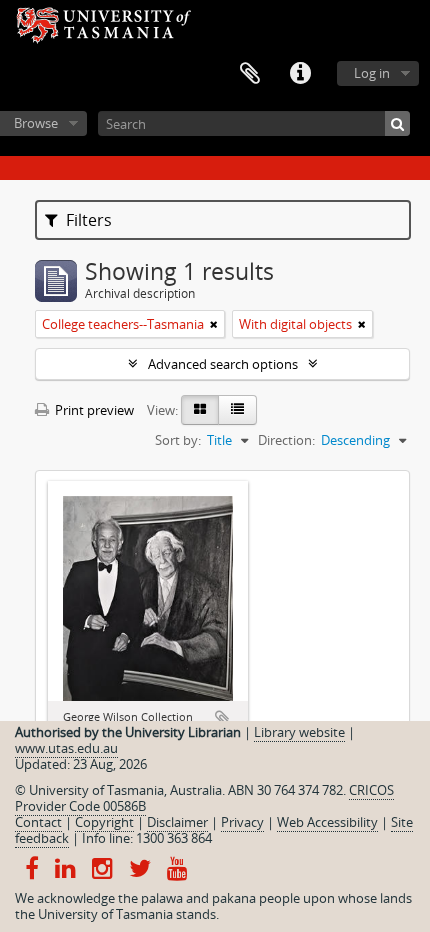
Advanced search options (223, 364)
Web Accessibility (327, 822)
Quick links (300, 74)
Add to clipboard (223, 719)
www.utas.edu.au (66, 748)
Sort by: (178, 440)
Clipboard (250, 74)
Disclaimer (177, 822)
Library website (299, 732)
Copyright (104, 822)
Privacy (242, 822)
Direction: (286, 440)
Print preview (93, 410)
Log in (372, 73)
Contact (38, 822)
